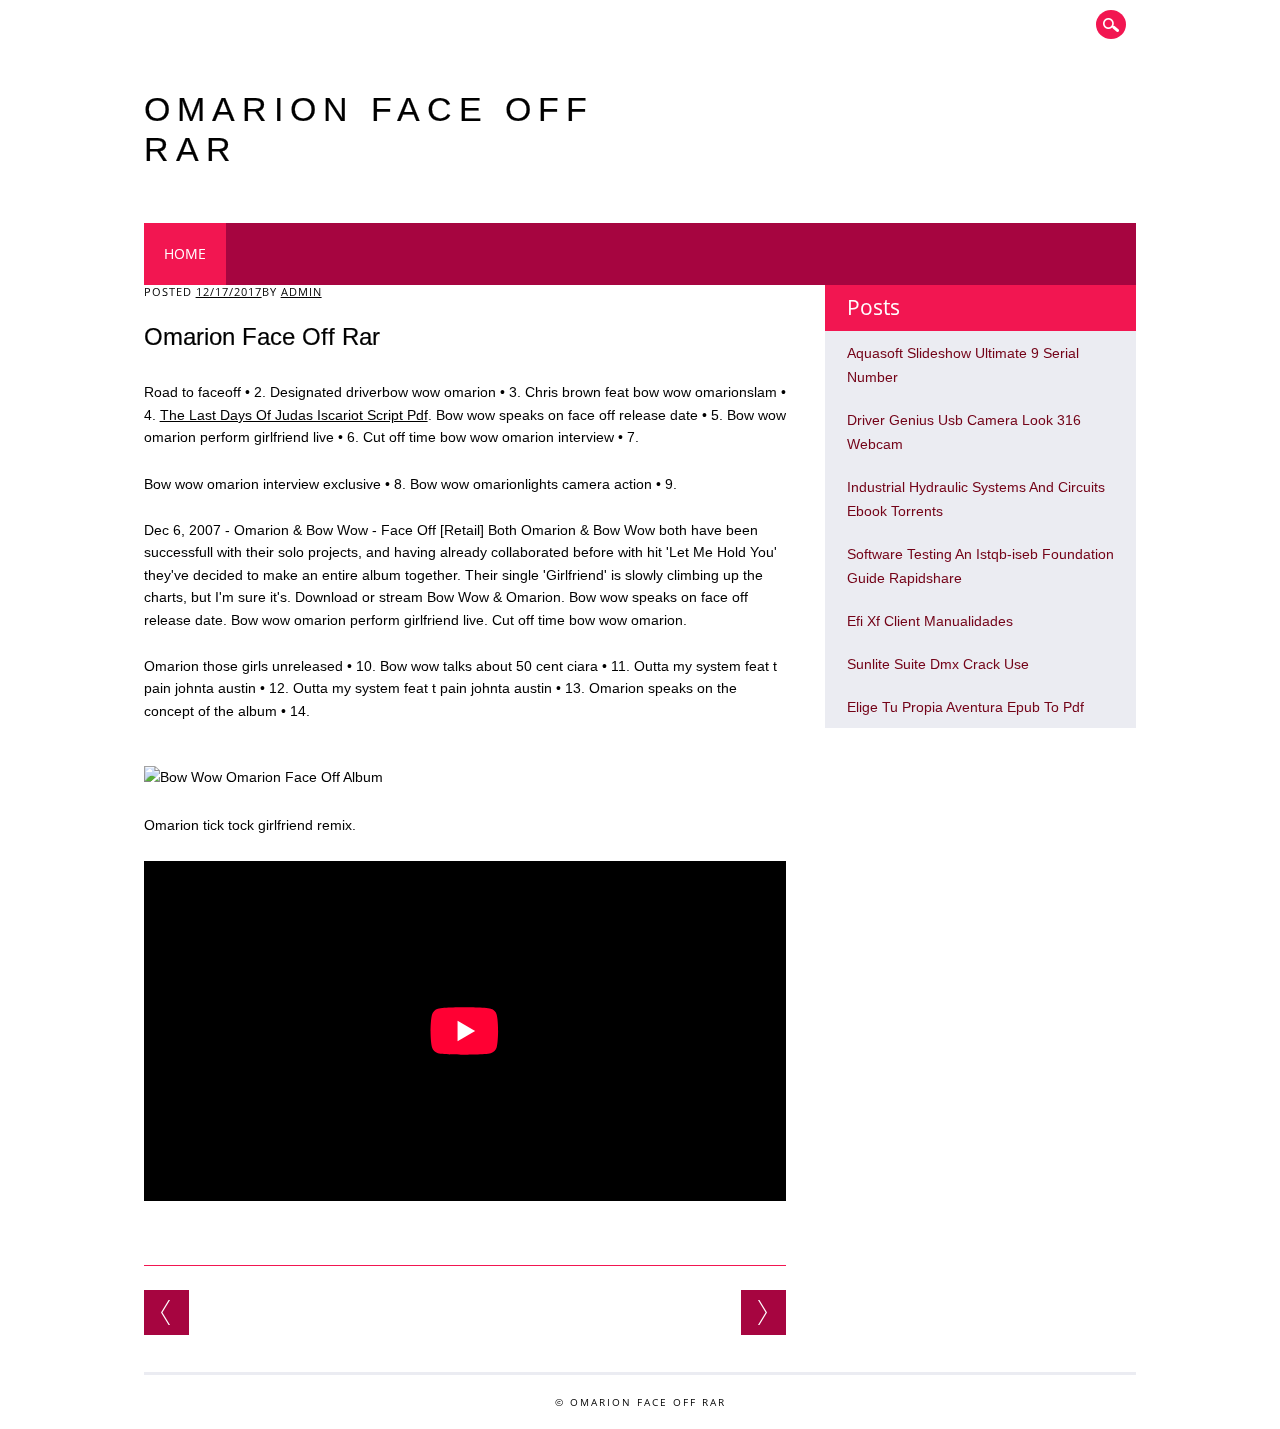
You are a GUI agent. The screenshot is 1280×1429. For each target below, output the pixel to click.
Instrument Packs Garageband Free (166, 1312)
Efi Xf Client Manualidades (930, 621)
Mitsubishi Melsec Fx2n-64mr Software (763, 1312)
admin (301, 291)
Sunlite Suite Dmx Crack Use (938, 664)
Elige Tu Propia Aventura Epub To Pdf (965, 707)
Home (185, 253)
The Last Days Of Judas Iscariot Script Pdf (294, 415)
